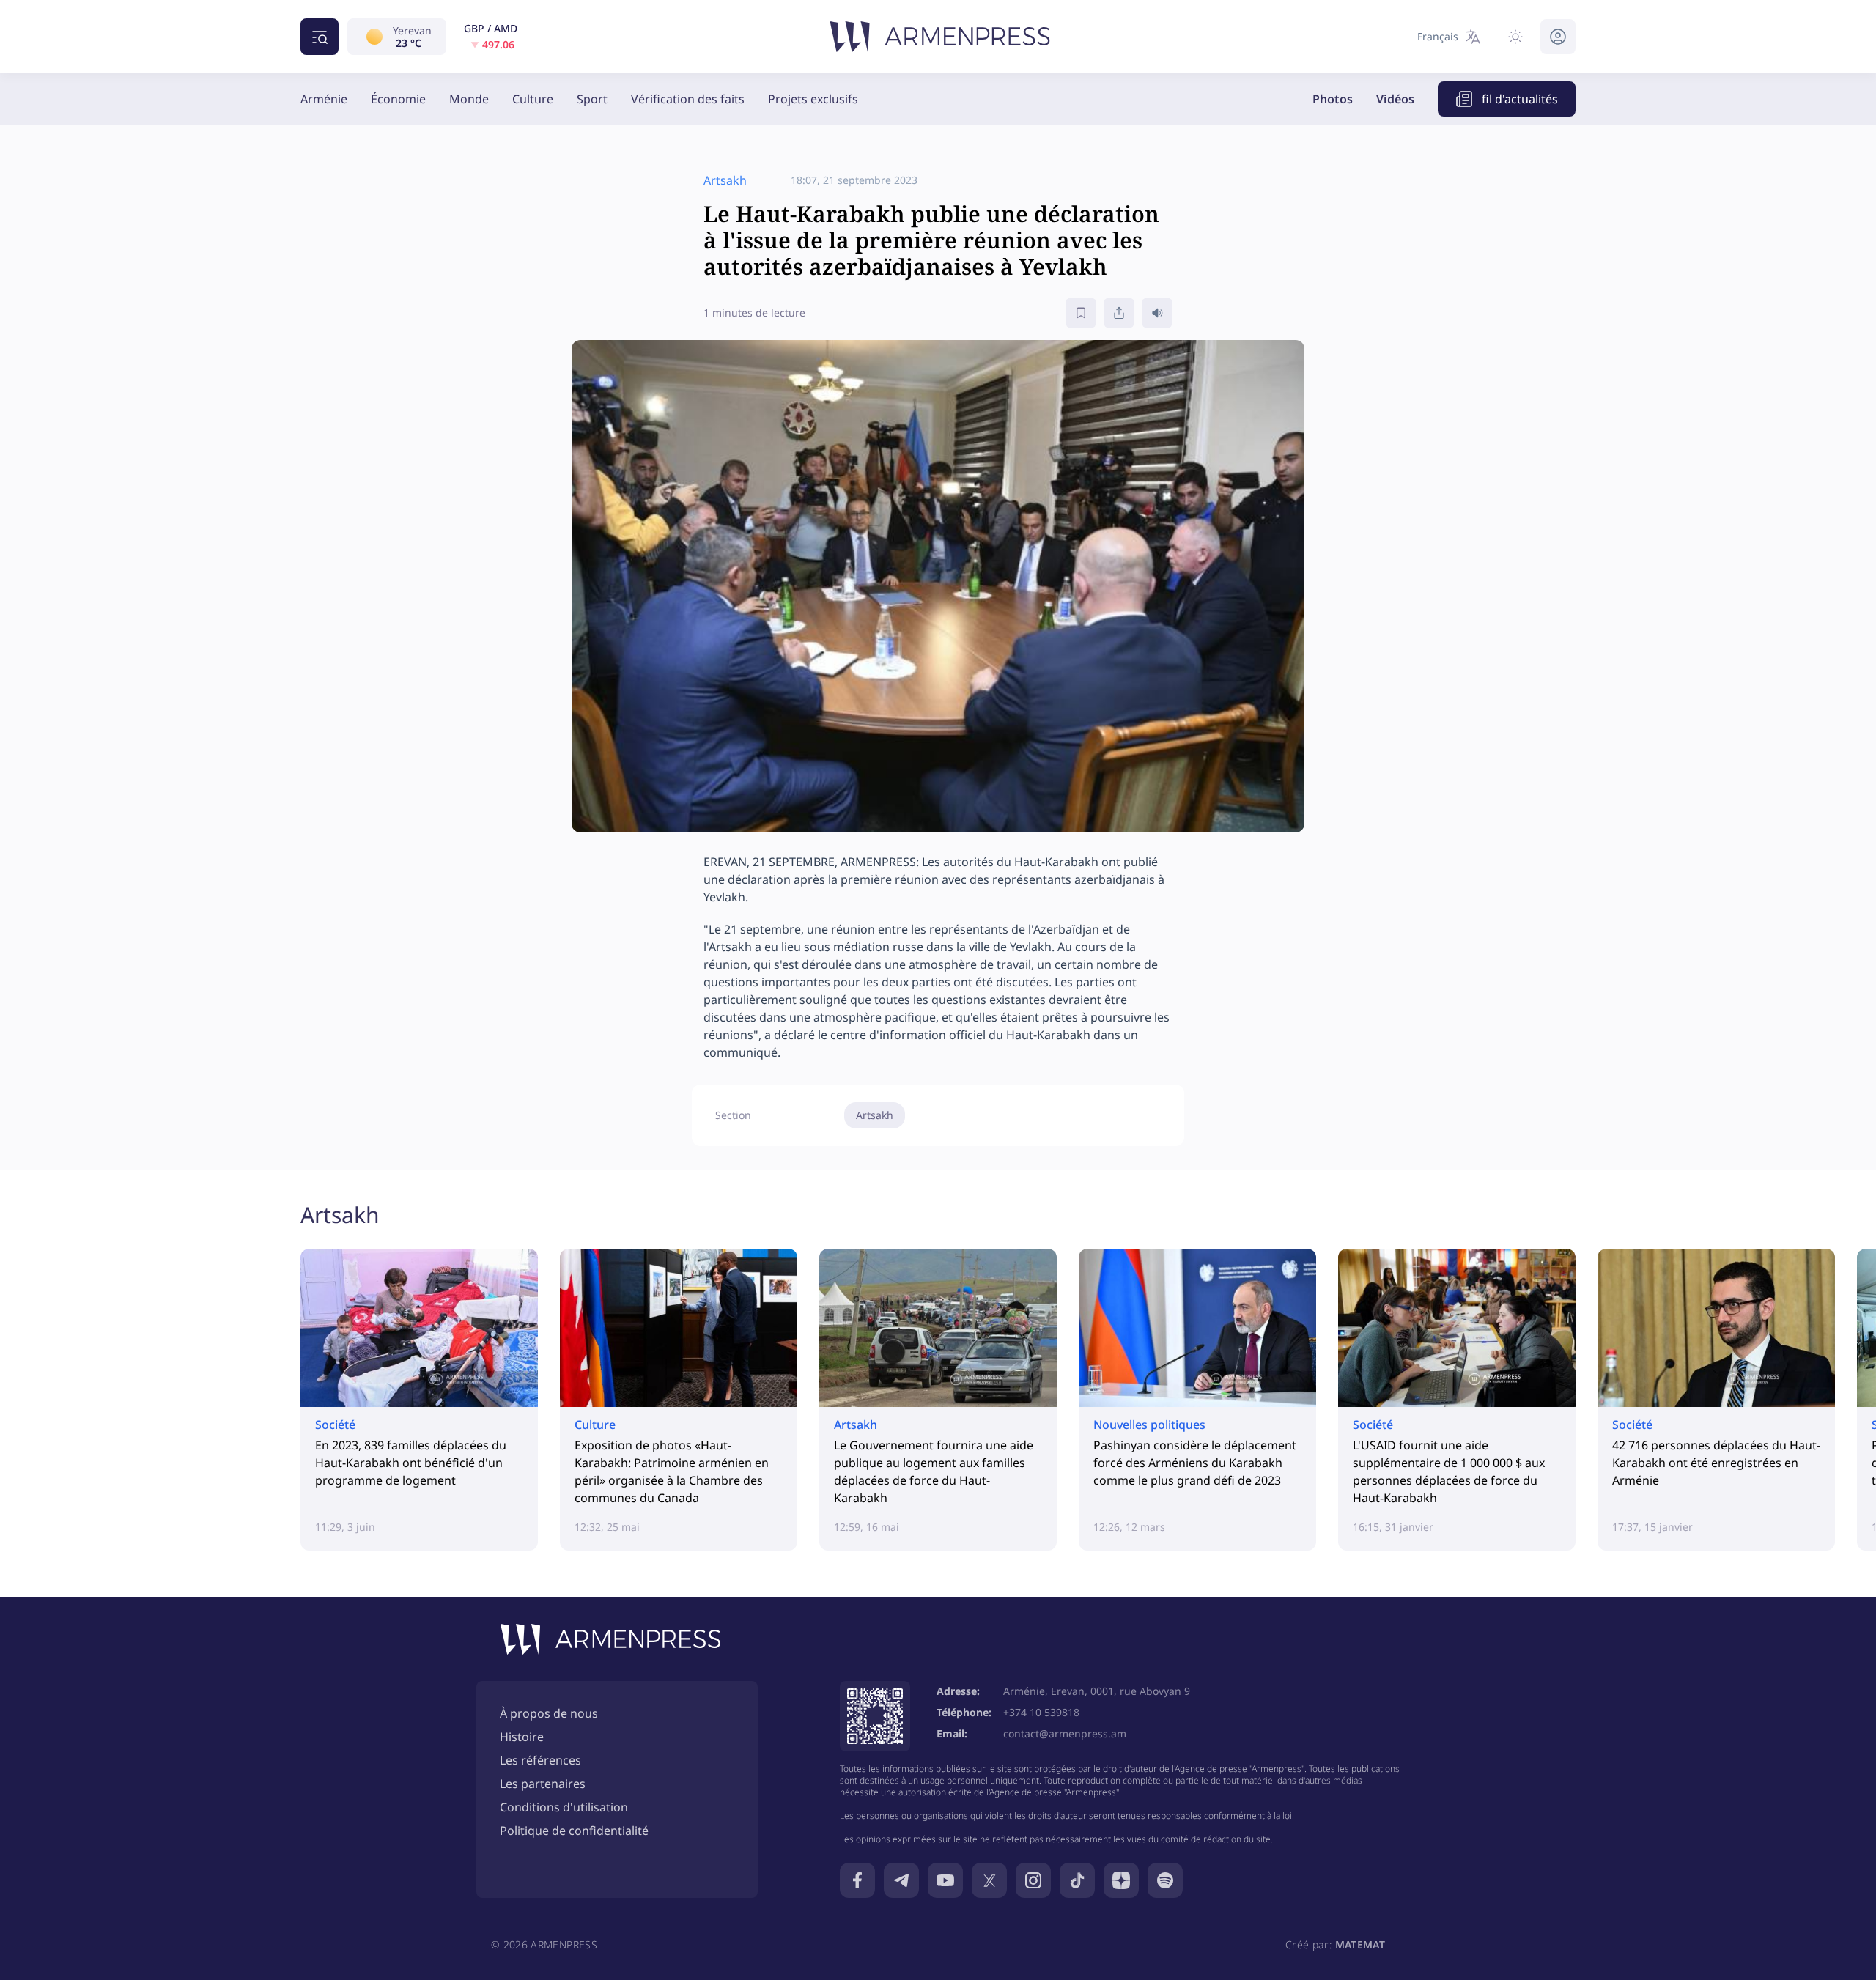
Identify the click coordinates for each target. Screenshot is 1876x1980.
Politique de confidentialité (574, 1831)
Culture (533, 99)
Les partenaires (543, 1784)
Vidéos (1395, 99)
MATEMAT (1360, 1944)
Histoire (522, 1737)
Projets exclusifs (813, 99)
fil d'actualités (1520, 99)
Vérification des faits (688, 99)
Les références (540, 1760)
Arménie (324, 99)
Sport (592, 99)
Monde (469, 99)
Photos (1333, 99)
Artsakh (875, 1115)
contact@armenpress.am (1065, 1733)
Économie (398, 99)
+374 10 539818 (1041, 1712)
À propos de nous (549, 1713)
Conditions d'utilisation (564, 1807)
